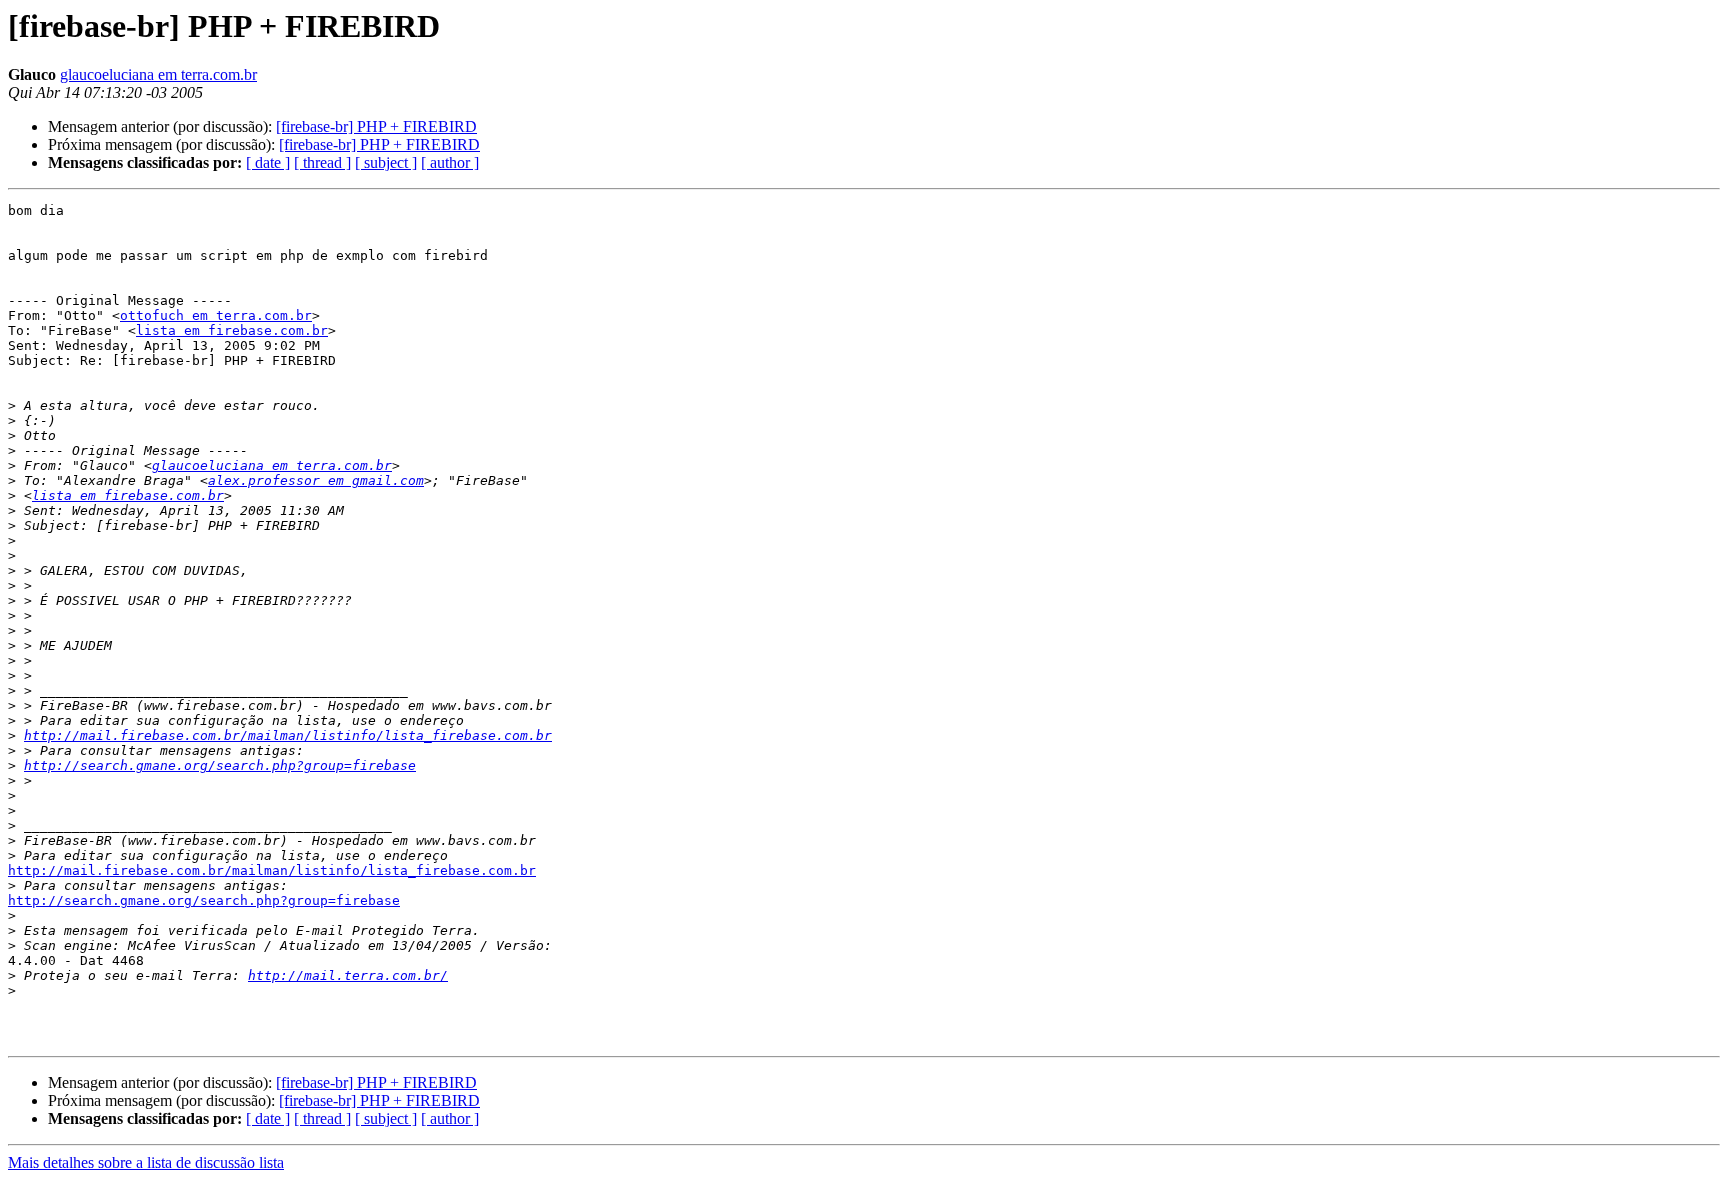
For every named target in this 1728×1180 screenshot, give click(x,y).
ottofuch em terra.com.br (216, 315)
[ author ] (450, 162)
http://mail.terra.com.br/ (348, 975)
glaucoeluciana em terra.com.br (158, 74)
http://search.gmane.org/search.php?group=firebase (220, 765)
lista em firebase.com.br (232, 330)
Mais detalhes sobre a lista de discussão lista (146, 1162)
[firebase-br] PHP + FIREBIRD (376, 126)
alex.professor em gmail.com (316, 480)
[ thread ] (322, 162)
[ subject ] (386, 162)
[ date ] (268, 162)
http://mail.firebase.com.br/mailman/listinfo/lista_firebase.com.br (288, 735)
